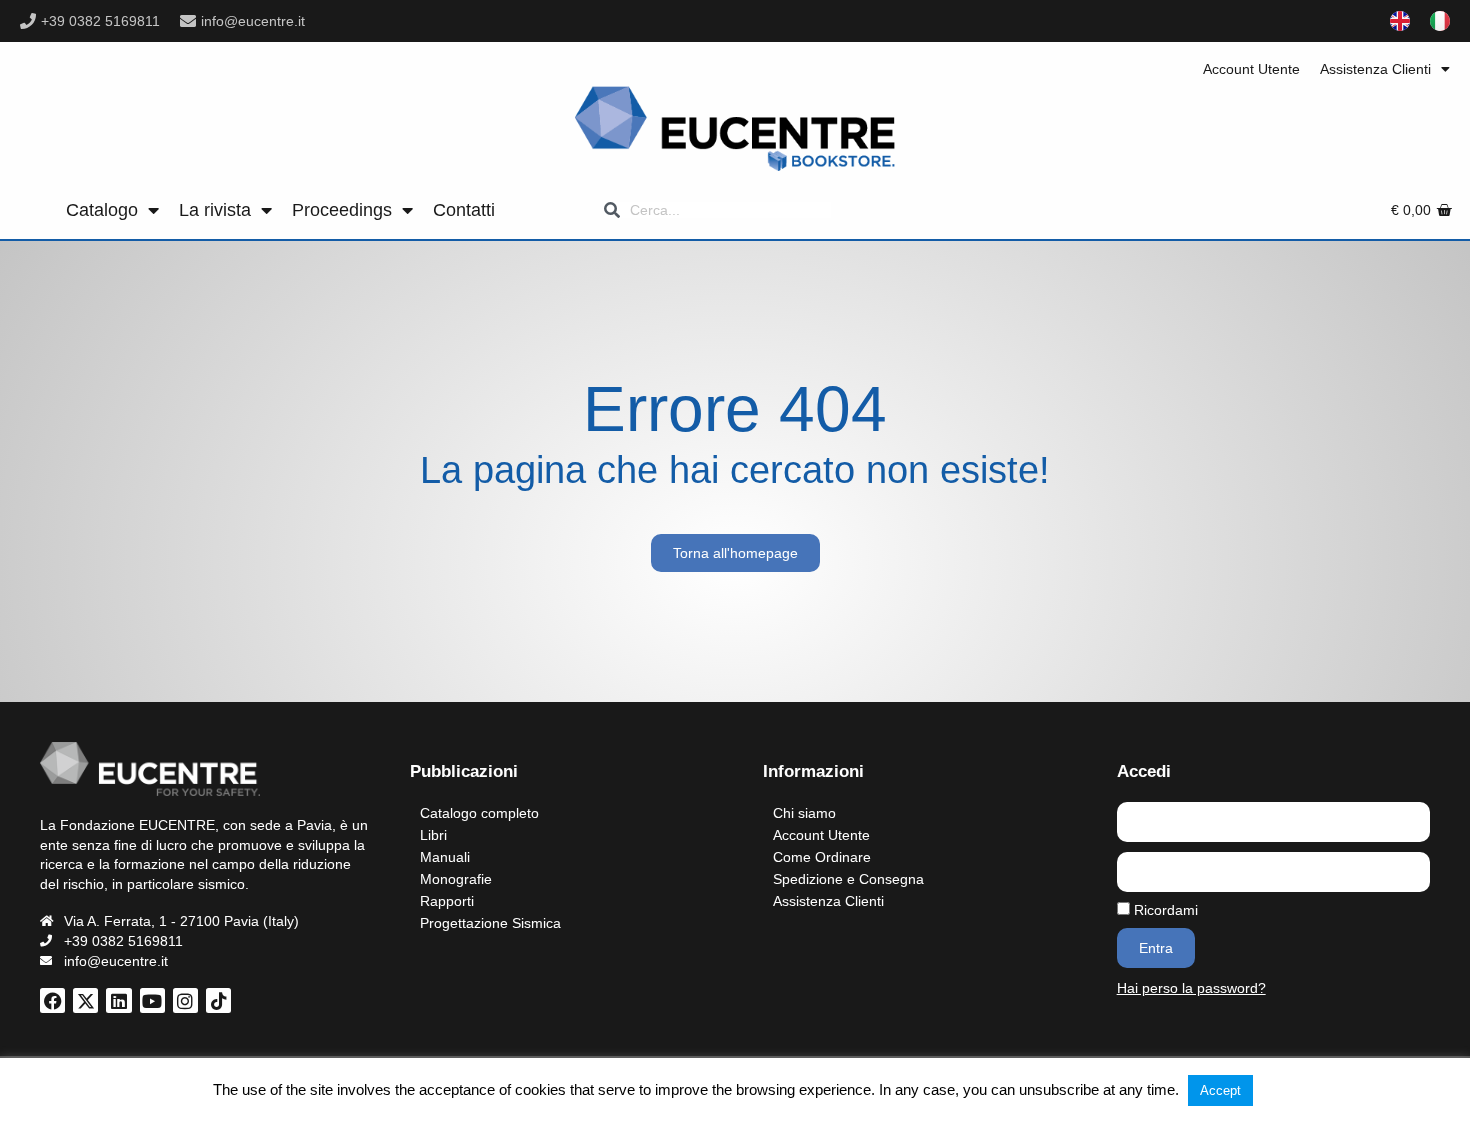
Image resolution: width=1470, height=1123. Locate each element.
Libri (433, 835)
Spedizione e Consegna (848, 879)
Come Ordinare (822, 857)
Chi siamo (804, 813)
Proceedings (342, 210)
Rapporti (447, 901)
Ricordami (1164, 910)
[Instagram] (185, 1000)
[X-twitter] (85, 1000)
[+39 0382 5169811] (28, 21)
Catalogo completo (479, 813)
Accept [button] (1220, 1090)
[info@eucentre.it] (188, 21)
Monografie (456, 879)
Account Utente (1251, 69)
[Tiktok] (218, 1000)
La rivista (215, 210)
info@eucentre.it (253, 21)
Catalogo (102, 210)
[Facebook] (52, 1000)
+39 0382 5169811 (100, 21)
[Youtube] (152, 1000)
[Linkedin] (118, 1000)
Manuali (445, 857)
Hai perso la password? (1191, 988)
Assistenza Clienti (1375, 69)
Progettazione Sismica (490, 923)
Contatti (464, 210)
